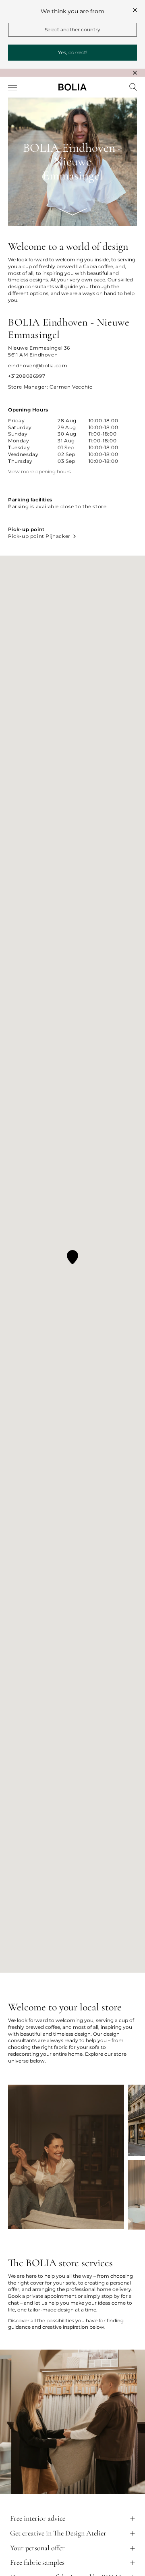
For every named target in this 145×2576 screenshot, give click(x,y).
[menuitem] (13, 88)
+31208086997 (27, 376)
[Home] (72, 87)
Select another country (72, 30)
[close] (135, 10)
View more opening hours (39, 472)
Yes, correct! (73, 52)
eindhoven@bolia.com (38, 366)
